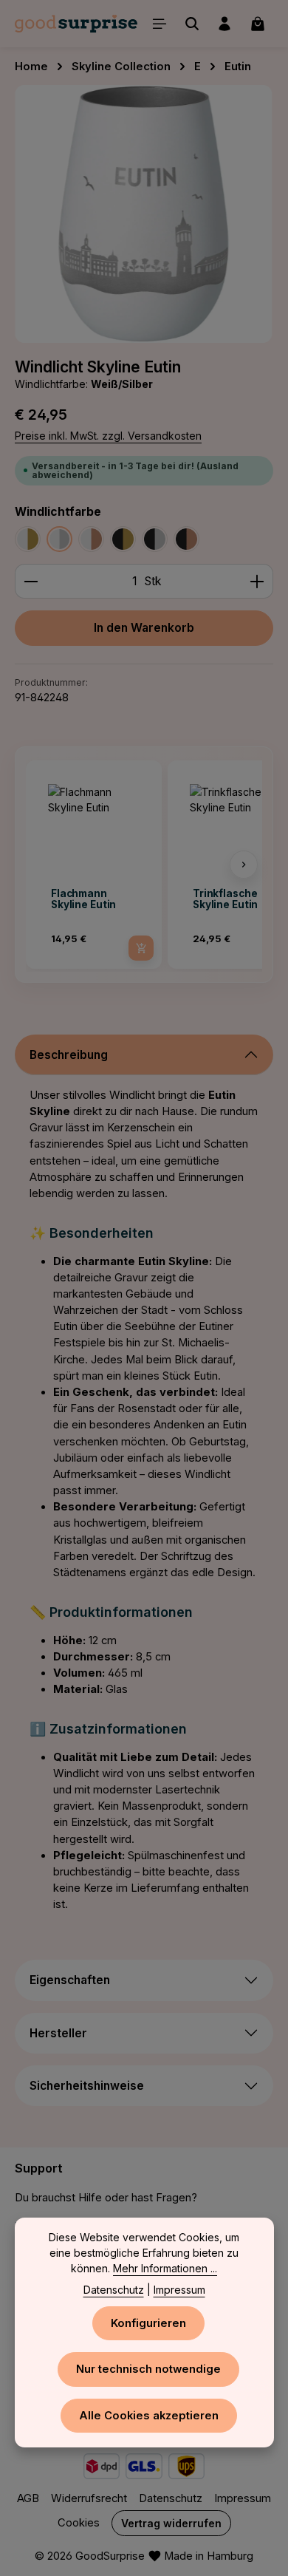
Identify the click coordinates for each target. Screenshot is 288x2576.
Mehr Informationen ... (165, 2268)
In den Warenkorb (144, 628)
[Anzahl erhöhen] (257, 582)
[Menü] (160, 24)
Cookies (79, 2523)
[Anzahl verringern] (31, 582)
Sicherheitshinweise (87, 2086)
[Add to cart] (141, 948)
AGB (28, 2498)
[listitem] (94, 865)
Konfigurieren (148, 2323)
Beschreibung (69, 1055)
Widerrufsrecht (89, 2498)
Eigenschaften (70, 1980)
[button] (44, 865)
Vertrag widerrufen (171, 2523)
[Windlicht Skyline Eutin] (144, 214)
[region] (144, 214)
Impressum (243, 2498)
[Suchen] (192, 24)
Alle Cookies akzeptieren (149, 2416)
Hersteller (58, 2033)
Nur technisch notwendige (148, 2369)
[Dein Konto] (224, 24)
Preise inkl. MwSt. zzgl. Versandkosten (108, 436)
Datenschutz (171, 2498)
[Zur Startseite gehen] (76, 24)
